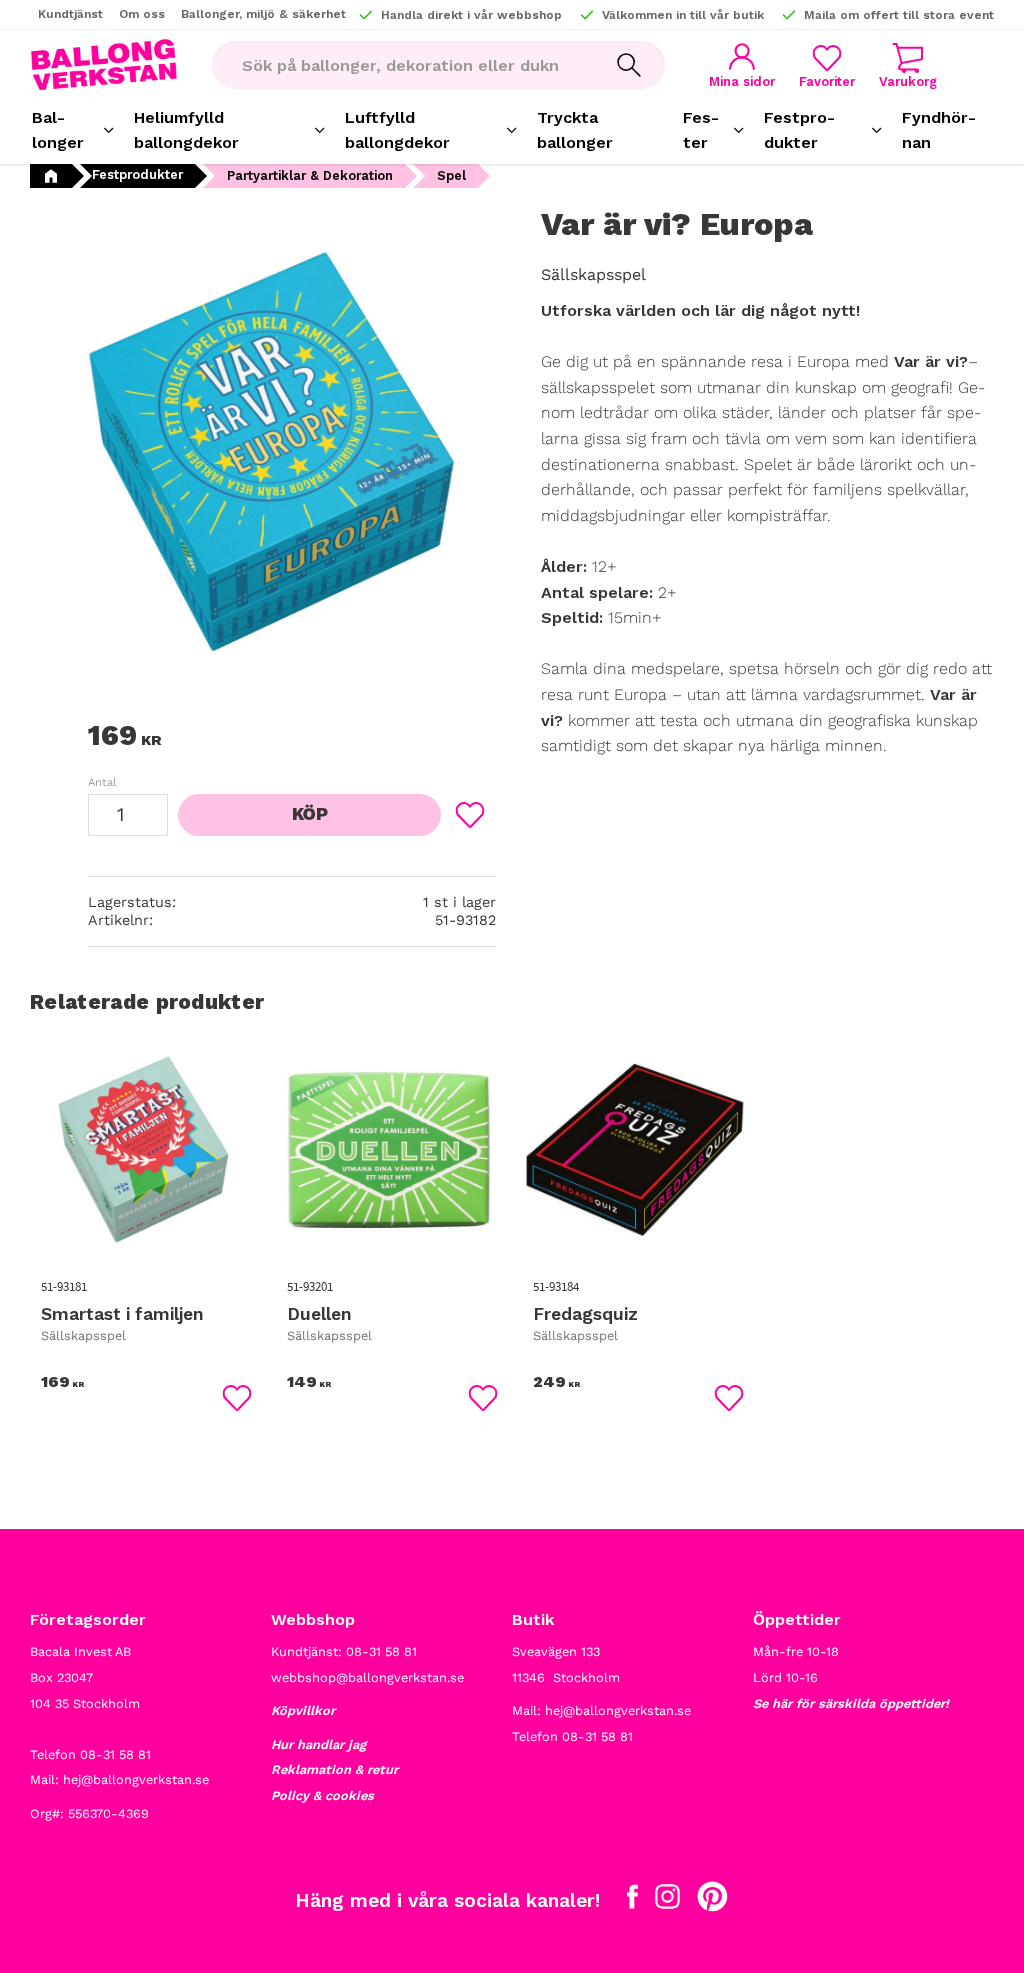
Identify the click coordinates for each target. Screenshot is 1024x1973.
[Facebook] (632, 1901)
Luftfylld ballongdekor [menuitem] (397, 130)
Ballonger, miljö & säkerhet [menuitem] (263, 14)
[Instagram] (667, 1901)
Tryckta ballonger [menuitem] (575, 130)
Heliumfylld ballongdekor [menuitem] (186, 130)
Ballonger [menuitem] (58, 130)
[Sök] (629, 65)
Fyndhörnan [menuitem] (939, 130)
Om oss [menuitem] (142, 14)
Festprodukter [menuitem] (799, 130)
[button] (827, 65)
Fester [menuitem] (701, 130)
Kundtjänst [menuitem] (70, 14)
